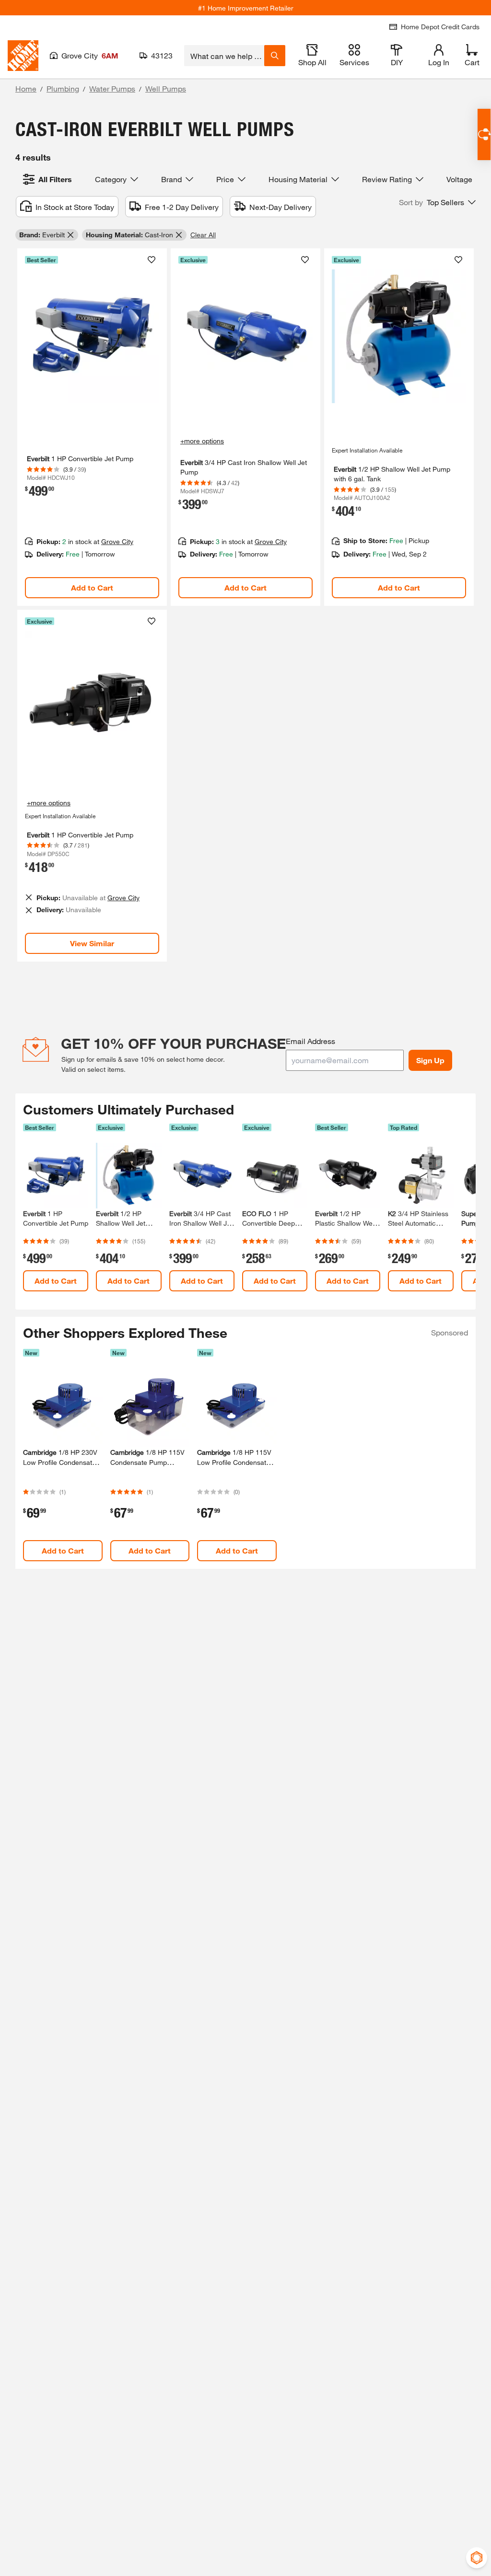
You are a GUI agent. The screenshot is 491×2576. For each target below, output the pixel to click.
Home (26, 88)
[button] (437, 202)
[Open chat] (484, 134)
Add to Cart (92, 587)
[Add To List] (152, 260)
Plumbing (63, 88)
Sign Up (430, 1060)
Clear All (203, 235)
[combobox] (224, 56)
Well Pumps (166, 88)
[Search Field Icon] (275, 56)
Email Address (310, 1041)
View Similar (92, 943)
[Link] (92, 427)
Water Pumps (112, 88)
